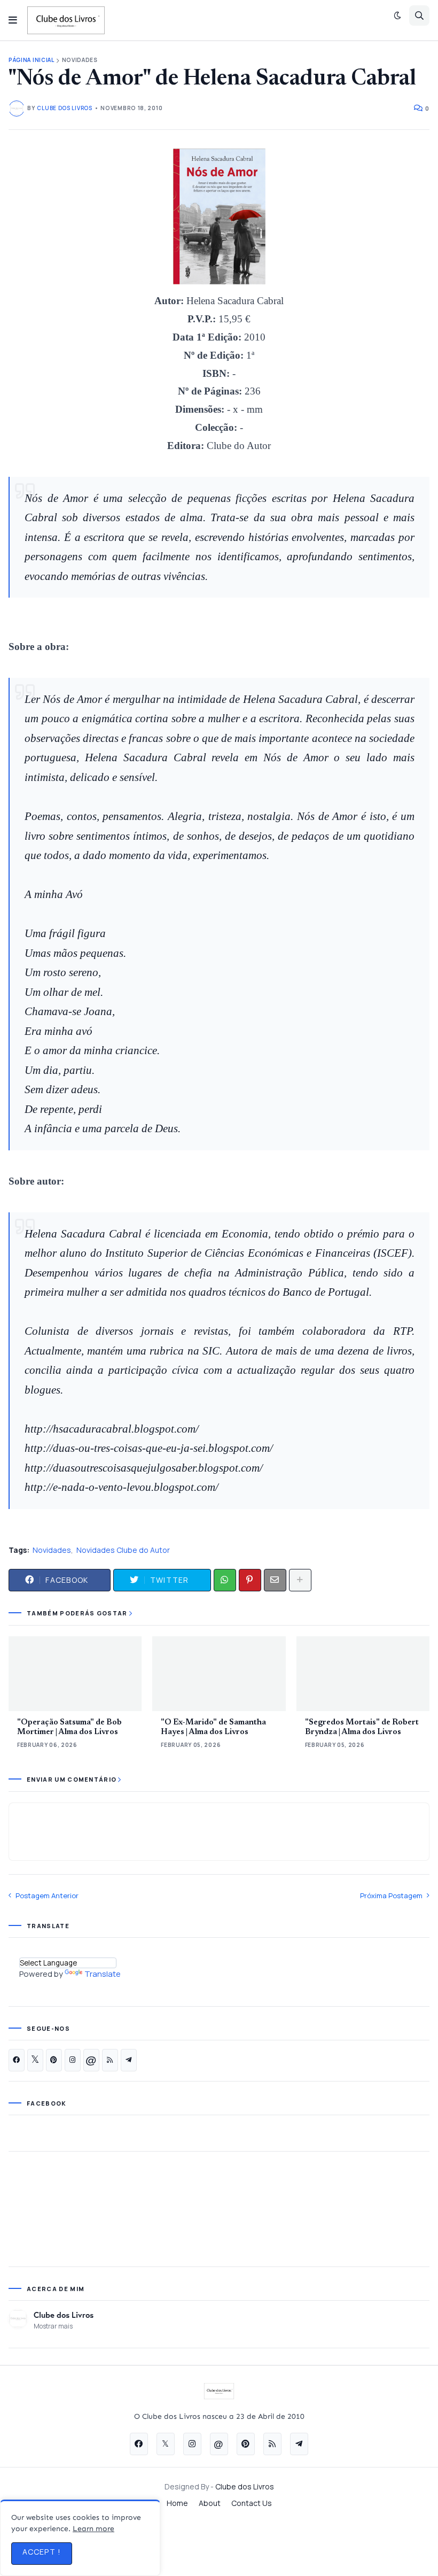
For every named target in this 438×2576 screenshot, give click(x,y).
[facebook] (17, 2060)
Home (177, 2503)
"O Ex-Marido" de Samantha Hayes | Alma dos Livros (213, 1727)
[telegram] (129, 2060)
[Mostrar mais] (300, 1580)
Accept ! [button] (42, 2552)
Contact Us (252, 2503)
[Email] (275, 1580)
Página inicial (32, 60)
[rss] (110, 2060)
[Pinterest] (250, 1580)
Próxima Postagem (391, 1896)
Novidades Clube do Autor (123, 1550)
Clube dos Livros (64, 2315)
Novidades (80, 60)
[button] (13, 20)
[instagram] (73, 2060)
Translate (103, 1974)
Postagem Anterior (47, 1896)
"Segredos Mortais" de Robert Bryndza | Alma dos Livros (362, 1727)
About (210, 2503)
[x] (35, 2060)
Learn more (93, 2529)
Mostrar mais (53, 2326)
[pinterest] (54, 2060)
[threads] (91, 2060)
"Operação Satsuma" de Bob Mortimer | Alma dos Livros (69, 1727)
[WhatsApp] (225, 1580)
